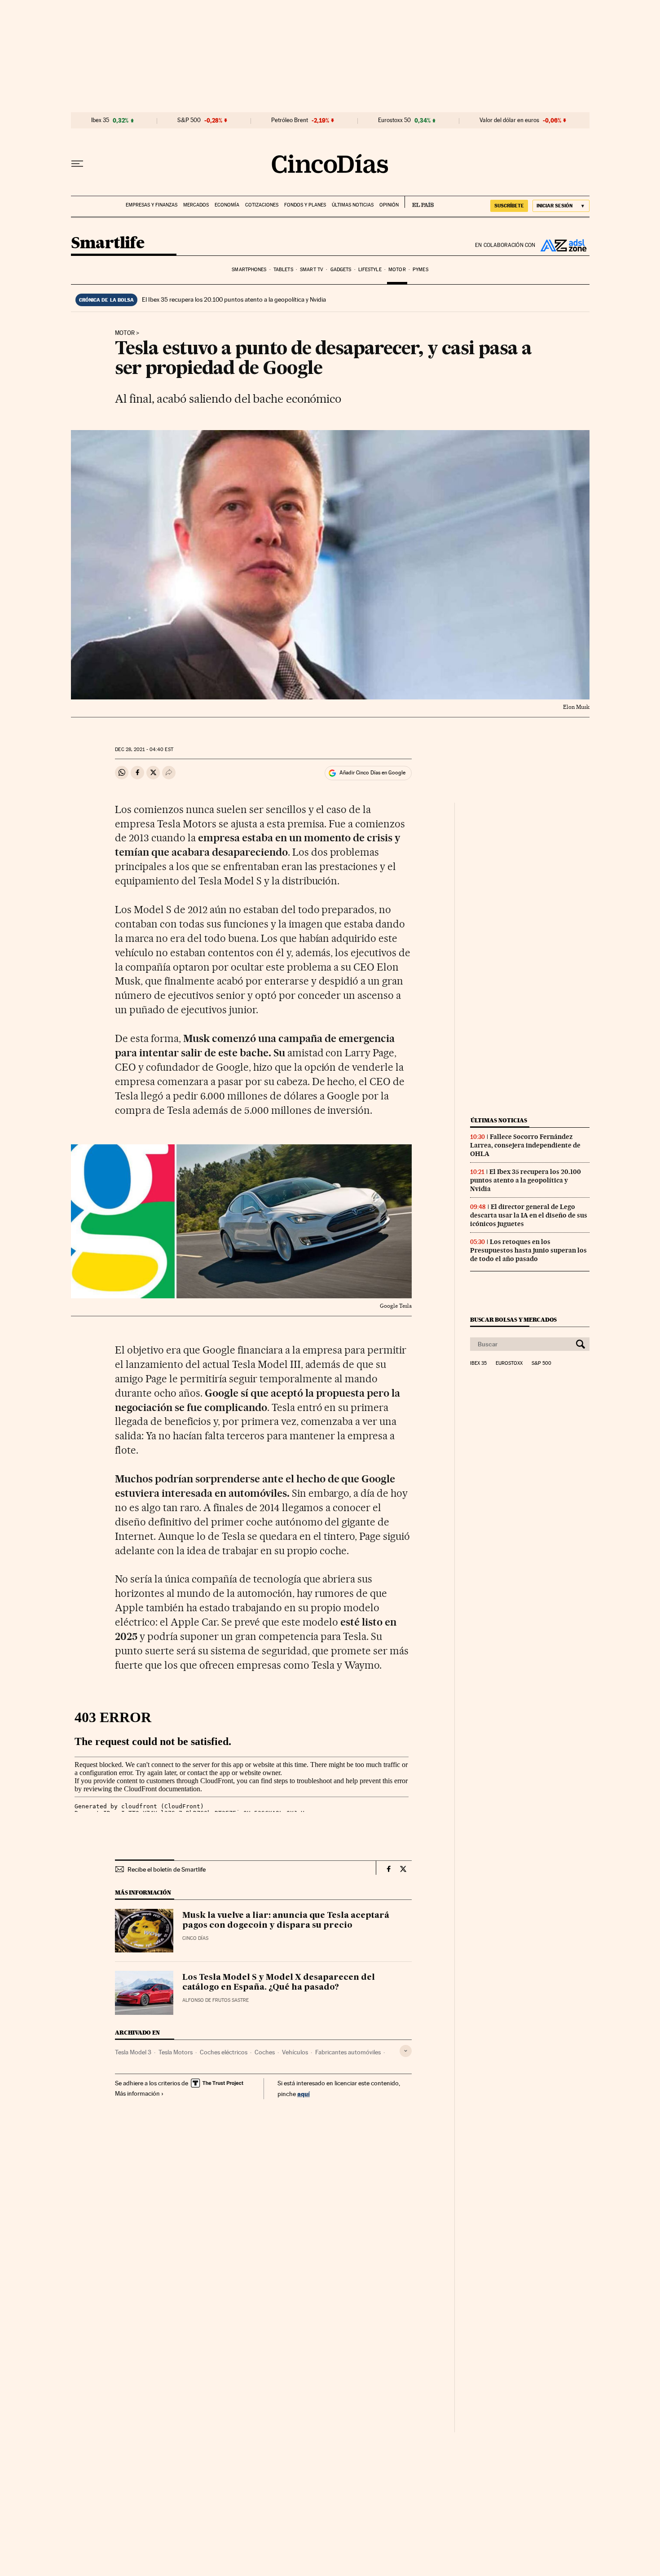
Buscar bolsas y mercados (513, 1320)
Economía (227, 205)
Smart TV (312, 270)
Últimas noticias (353, 205)
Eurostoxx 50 (394, 120)
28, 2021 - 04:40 (144, 750)
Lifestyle (370, 270)
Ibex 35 (100, 120)
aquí (304, 2094)
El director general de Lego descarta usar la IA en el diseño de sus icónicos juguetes (529, 1215)
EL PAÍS (419, 202)
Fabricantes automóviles (348, 2052)
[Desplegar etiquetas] (406, 2051)
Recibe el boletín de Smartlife (167, 1869)
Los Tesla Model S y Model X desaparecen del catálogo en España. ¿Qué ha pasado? (279, 1983)
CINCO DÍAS (195, 1938)
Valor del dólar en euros (509, 120)
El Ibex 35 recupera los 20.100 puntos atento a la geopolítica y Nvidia (234, 299)
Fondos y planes (305, 205)
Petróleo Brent (290, 120)
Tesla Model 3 (133, 2052)
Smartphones (249, 270)
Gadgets (341, 270)
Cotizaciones (262, 205)
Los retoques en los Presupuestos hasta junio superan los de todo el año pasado (528, 1250)
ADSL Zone (563, 245)
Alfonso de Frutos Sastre (216, 2000)
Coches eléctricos (224, 2052)
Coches (265, 2052)
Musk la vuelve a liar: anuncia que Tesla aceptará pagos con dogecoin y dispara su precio (286, 1921)
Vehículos (295, 2052)
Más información (137, 2093)
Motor (397, 270)
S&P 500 (189, 120)
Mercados (196, 205)
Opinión (389, 205)
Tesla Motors (176, 2052)
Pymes (420, 270)
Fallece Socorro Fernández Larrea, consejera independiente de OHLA (525, 1145)
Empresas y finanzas (152, 205)
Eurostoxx (509, 1363)
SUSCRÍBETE (509, 206)
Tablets (283, 270)
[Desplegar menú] (77, 164)
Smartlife (108, 244)
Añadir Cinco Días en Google (372, 773)
